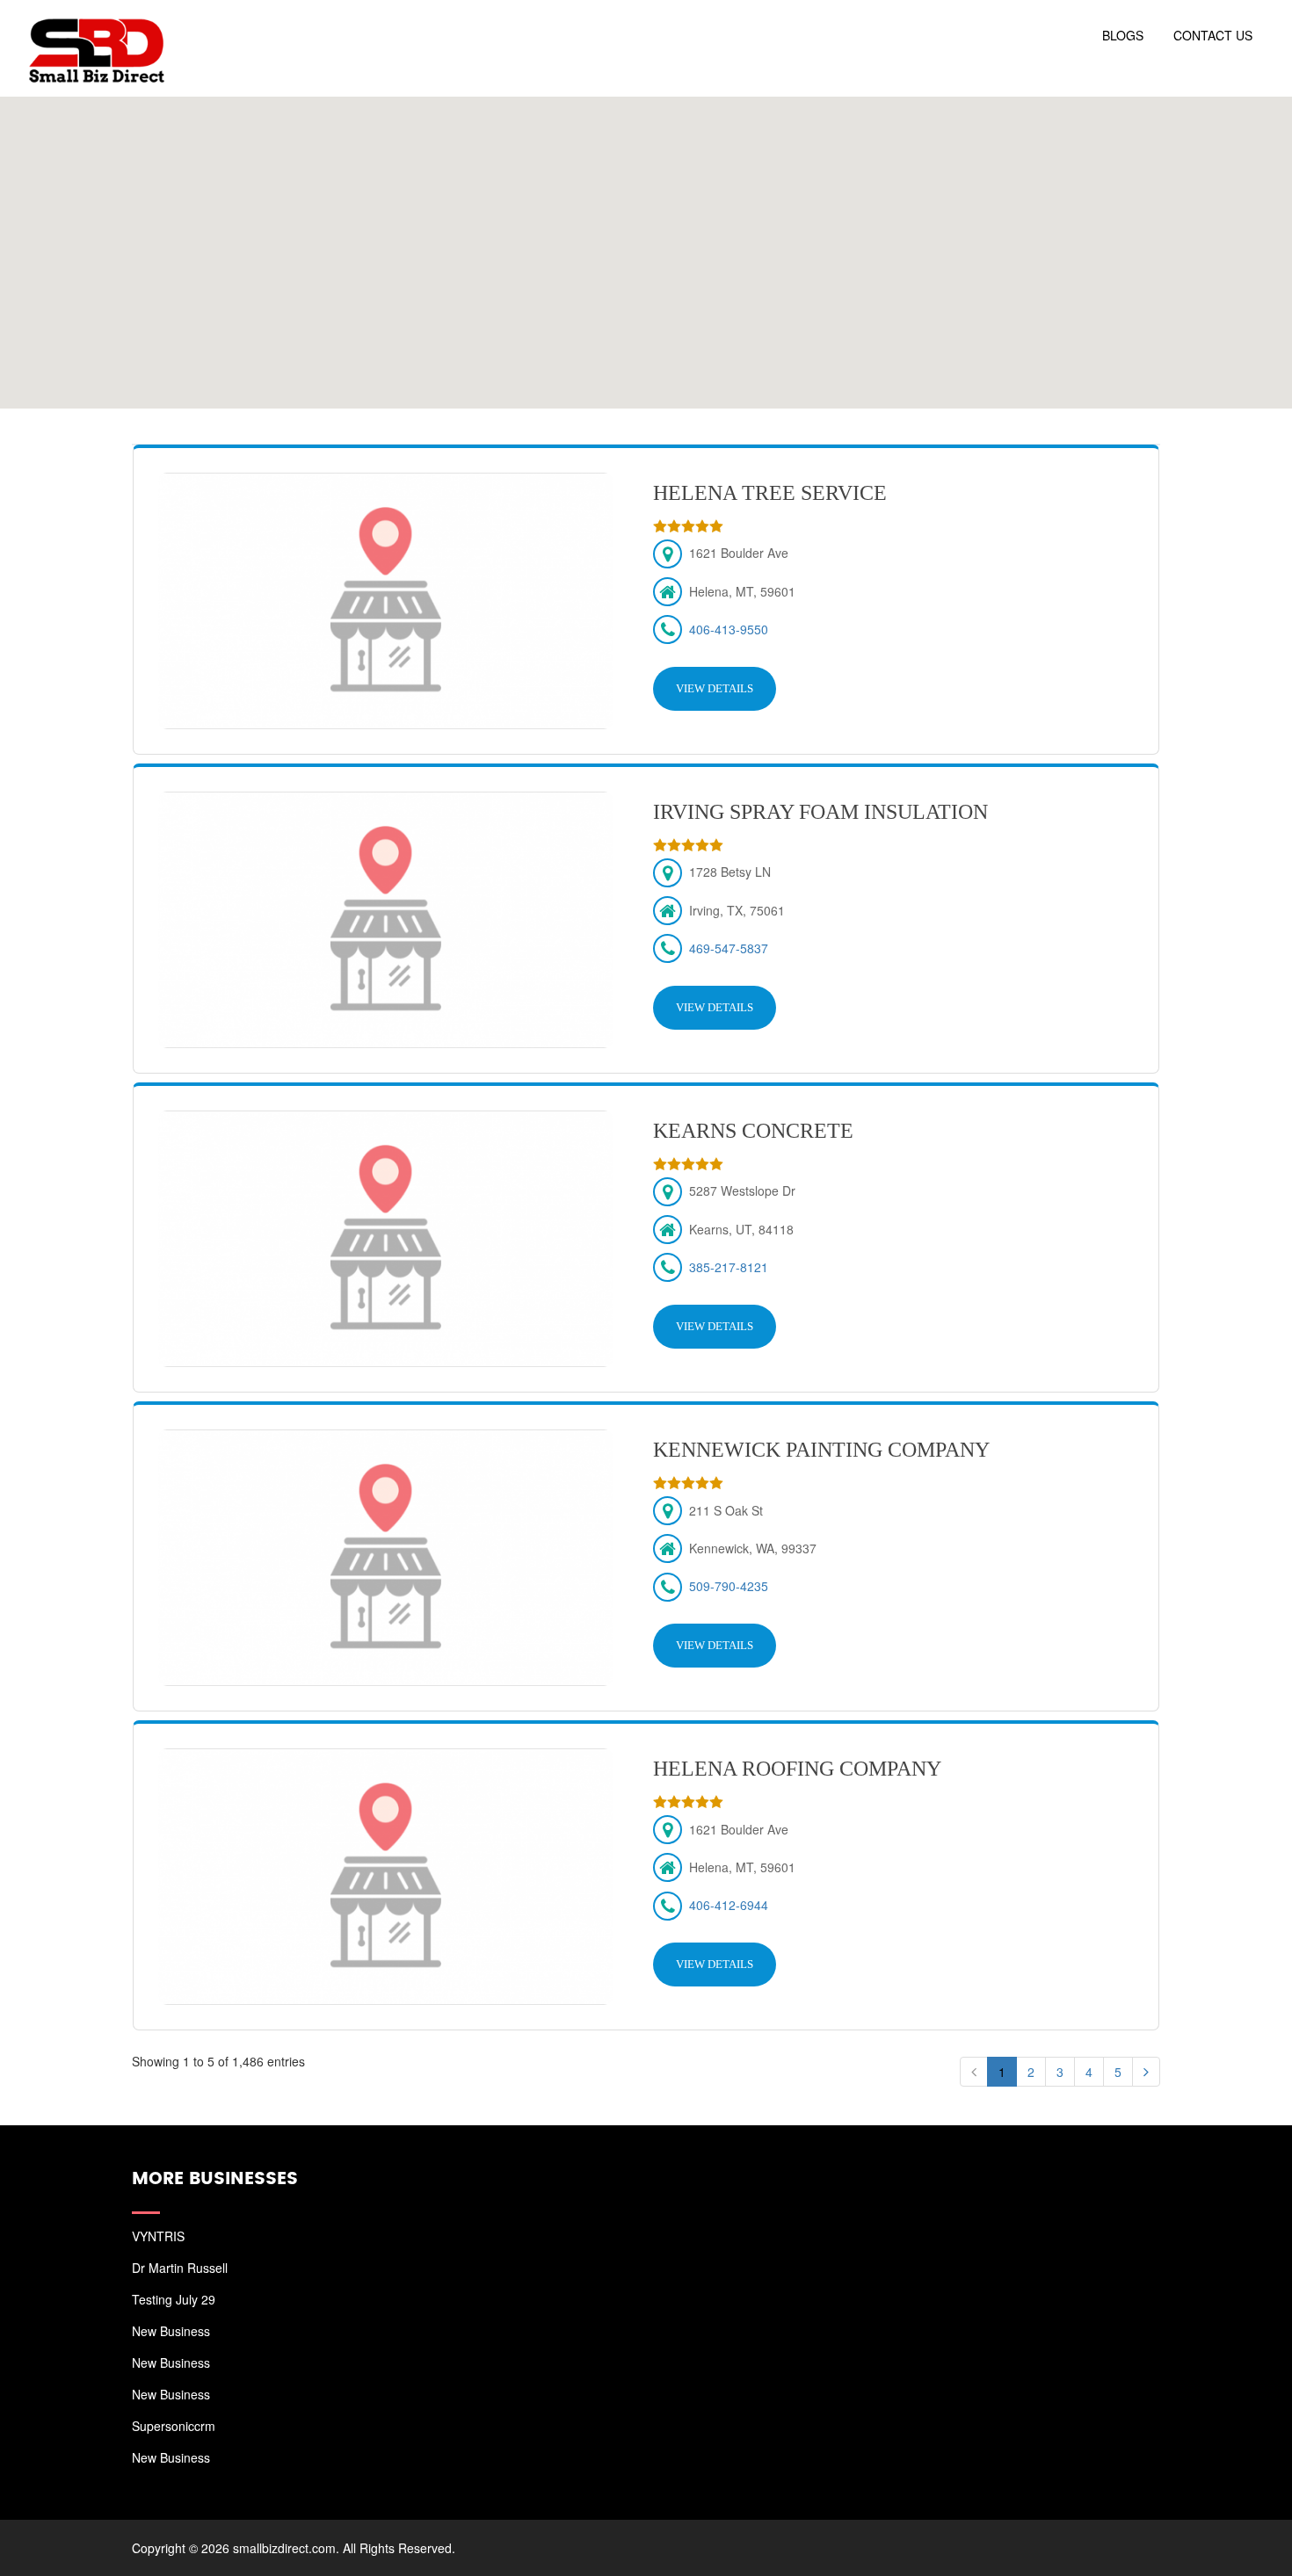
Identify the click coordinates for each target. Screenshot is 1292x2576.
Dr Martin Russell (180, 2268)
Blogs (1123, 35)
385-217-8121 (729, 1267)
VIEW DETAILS (715, 688)
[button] (646, 242)
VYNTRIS (158, 2236)
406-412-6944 (729, 1905)
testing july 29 (174, 2299)
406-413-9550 (729, 629)
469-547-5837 (729, 948)
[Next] (1146, 2072)
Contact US (1213, 35)
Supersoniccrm (174, 2426)
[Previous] (974, 2072)
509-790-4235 (729, 1586)
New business (171, 2331)
